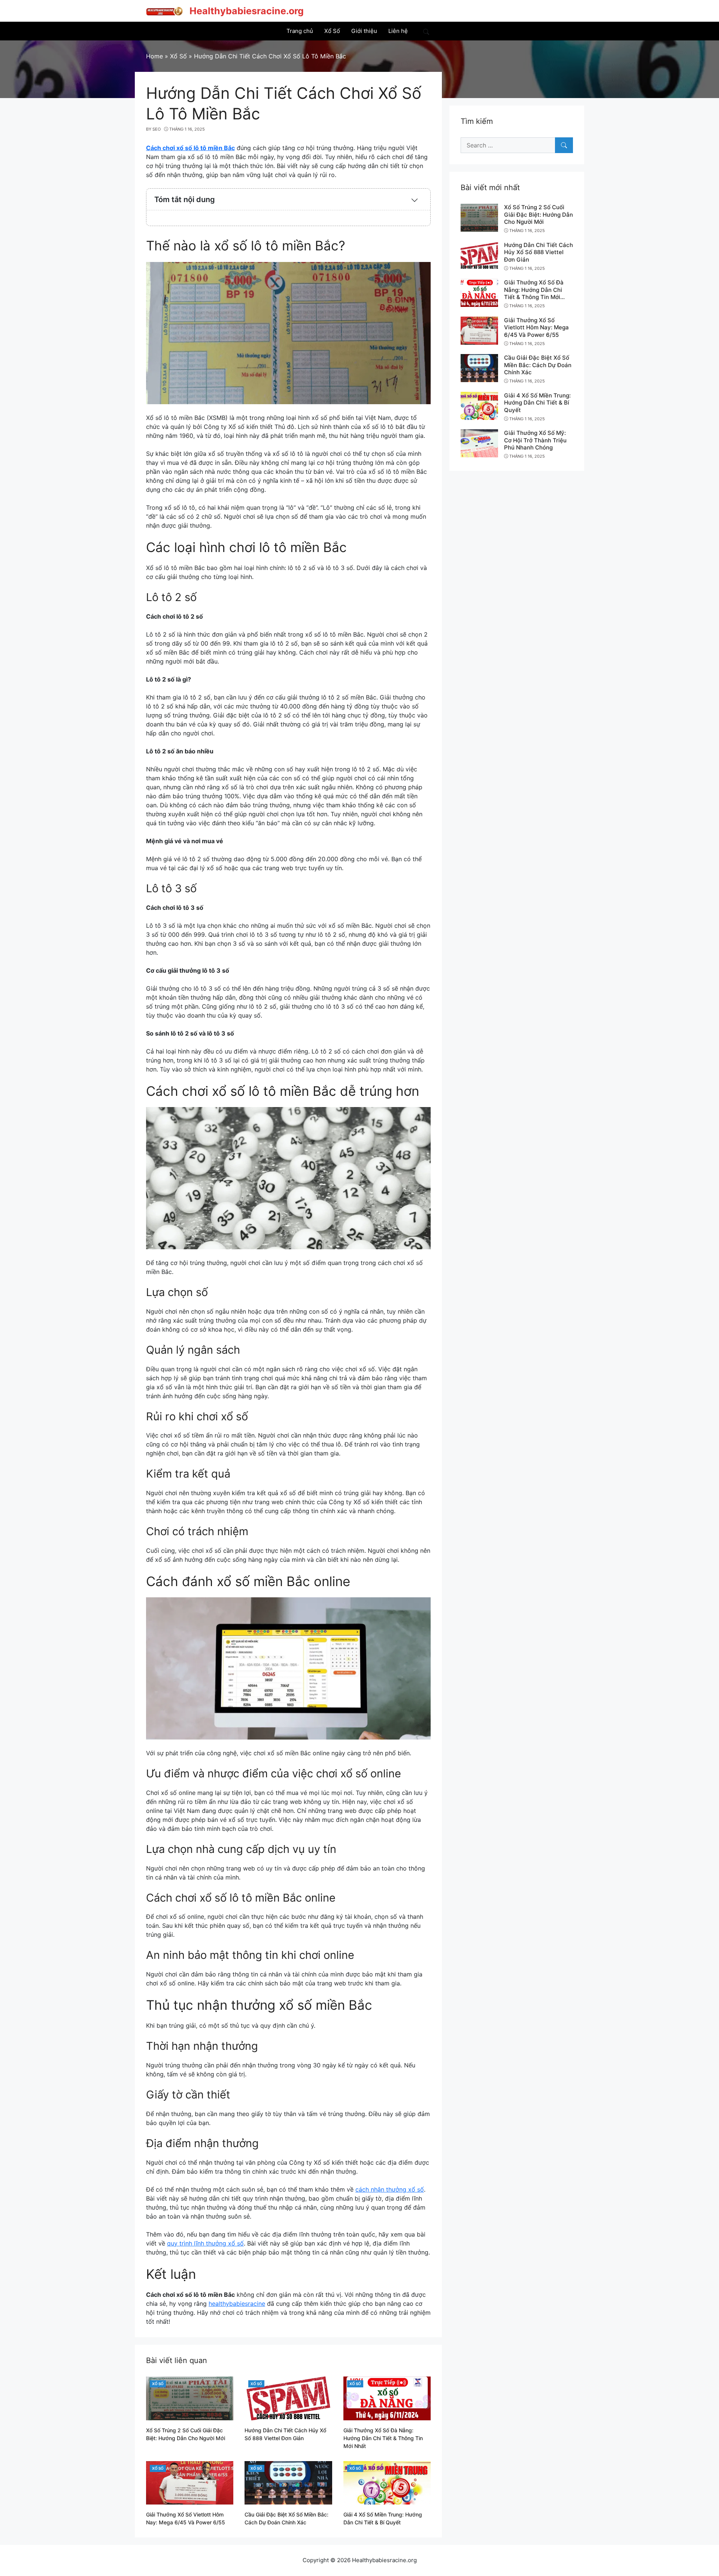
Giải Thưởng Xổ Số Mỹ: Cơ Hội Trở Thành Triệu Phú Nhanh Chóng (535, 440)
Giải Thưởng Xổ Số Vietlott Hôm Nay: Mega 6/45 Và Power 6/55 (536, 327)
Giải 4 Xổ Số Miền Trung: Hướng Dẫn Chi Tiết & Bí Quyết (537, 403)
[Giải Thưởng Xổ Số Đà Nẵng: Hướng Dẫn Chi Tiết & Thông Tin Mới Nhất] (387, 2398)
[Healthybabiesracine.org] (165, 10)
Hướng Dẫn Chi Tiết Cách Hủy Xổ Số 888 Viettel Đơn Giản (539, 252)
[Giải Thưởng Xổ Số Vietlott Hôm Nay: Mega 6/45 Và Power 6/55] (190, 2482)
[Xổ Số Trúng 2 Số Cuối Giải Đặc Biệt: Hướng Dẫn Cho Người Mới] (190, 2398)
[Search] (564, 145)
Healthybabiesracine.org (247, 11)
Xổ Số (158, 2384)
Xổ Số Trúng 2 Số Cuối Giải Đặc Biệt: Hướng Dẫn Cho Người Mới (539, 214)
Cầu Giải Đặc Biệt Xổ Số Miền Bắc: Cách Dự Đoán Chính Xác (538, 365)
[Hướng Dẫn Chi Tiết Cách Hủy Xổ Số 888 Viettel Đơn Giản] (288, 2398)
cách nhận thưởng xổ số (390, 2189)
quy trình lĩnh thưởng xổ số (205, 2243)
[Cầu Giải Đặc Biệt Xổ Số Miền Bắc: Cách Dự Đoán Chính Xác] (288, 2482)
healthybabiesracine (237, 2304)
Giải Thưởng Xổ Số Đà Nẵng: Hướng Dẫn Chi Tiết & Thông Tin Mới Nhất (383, 2438)
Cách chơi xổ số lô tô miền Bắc (190, 148)
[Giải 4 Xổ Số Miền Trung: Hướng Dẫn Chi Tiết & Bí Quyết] (387, 2482)
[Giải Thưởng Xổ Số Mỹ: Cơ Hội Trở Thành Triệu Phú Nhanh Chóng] (479, 443)
